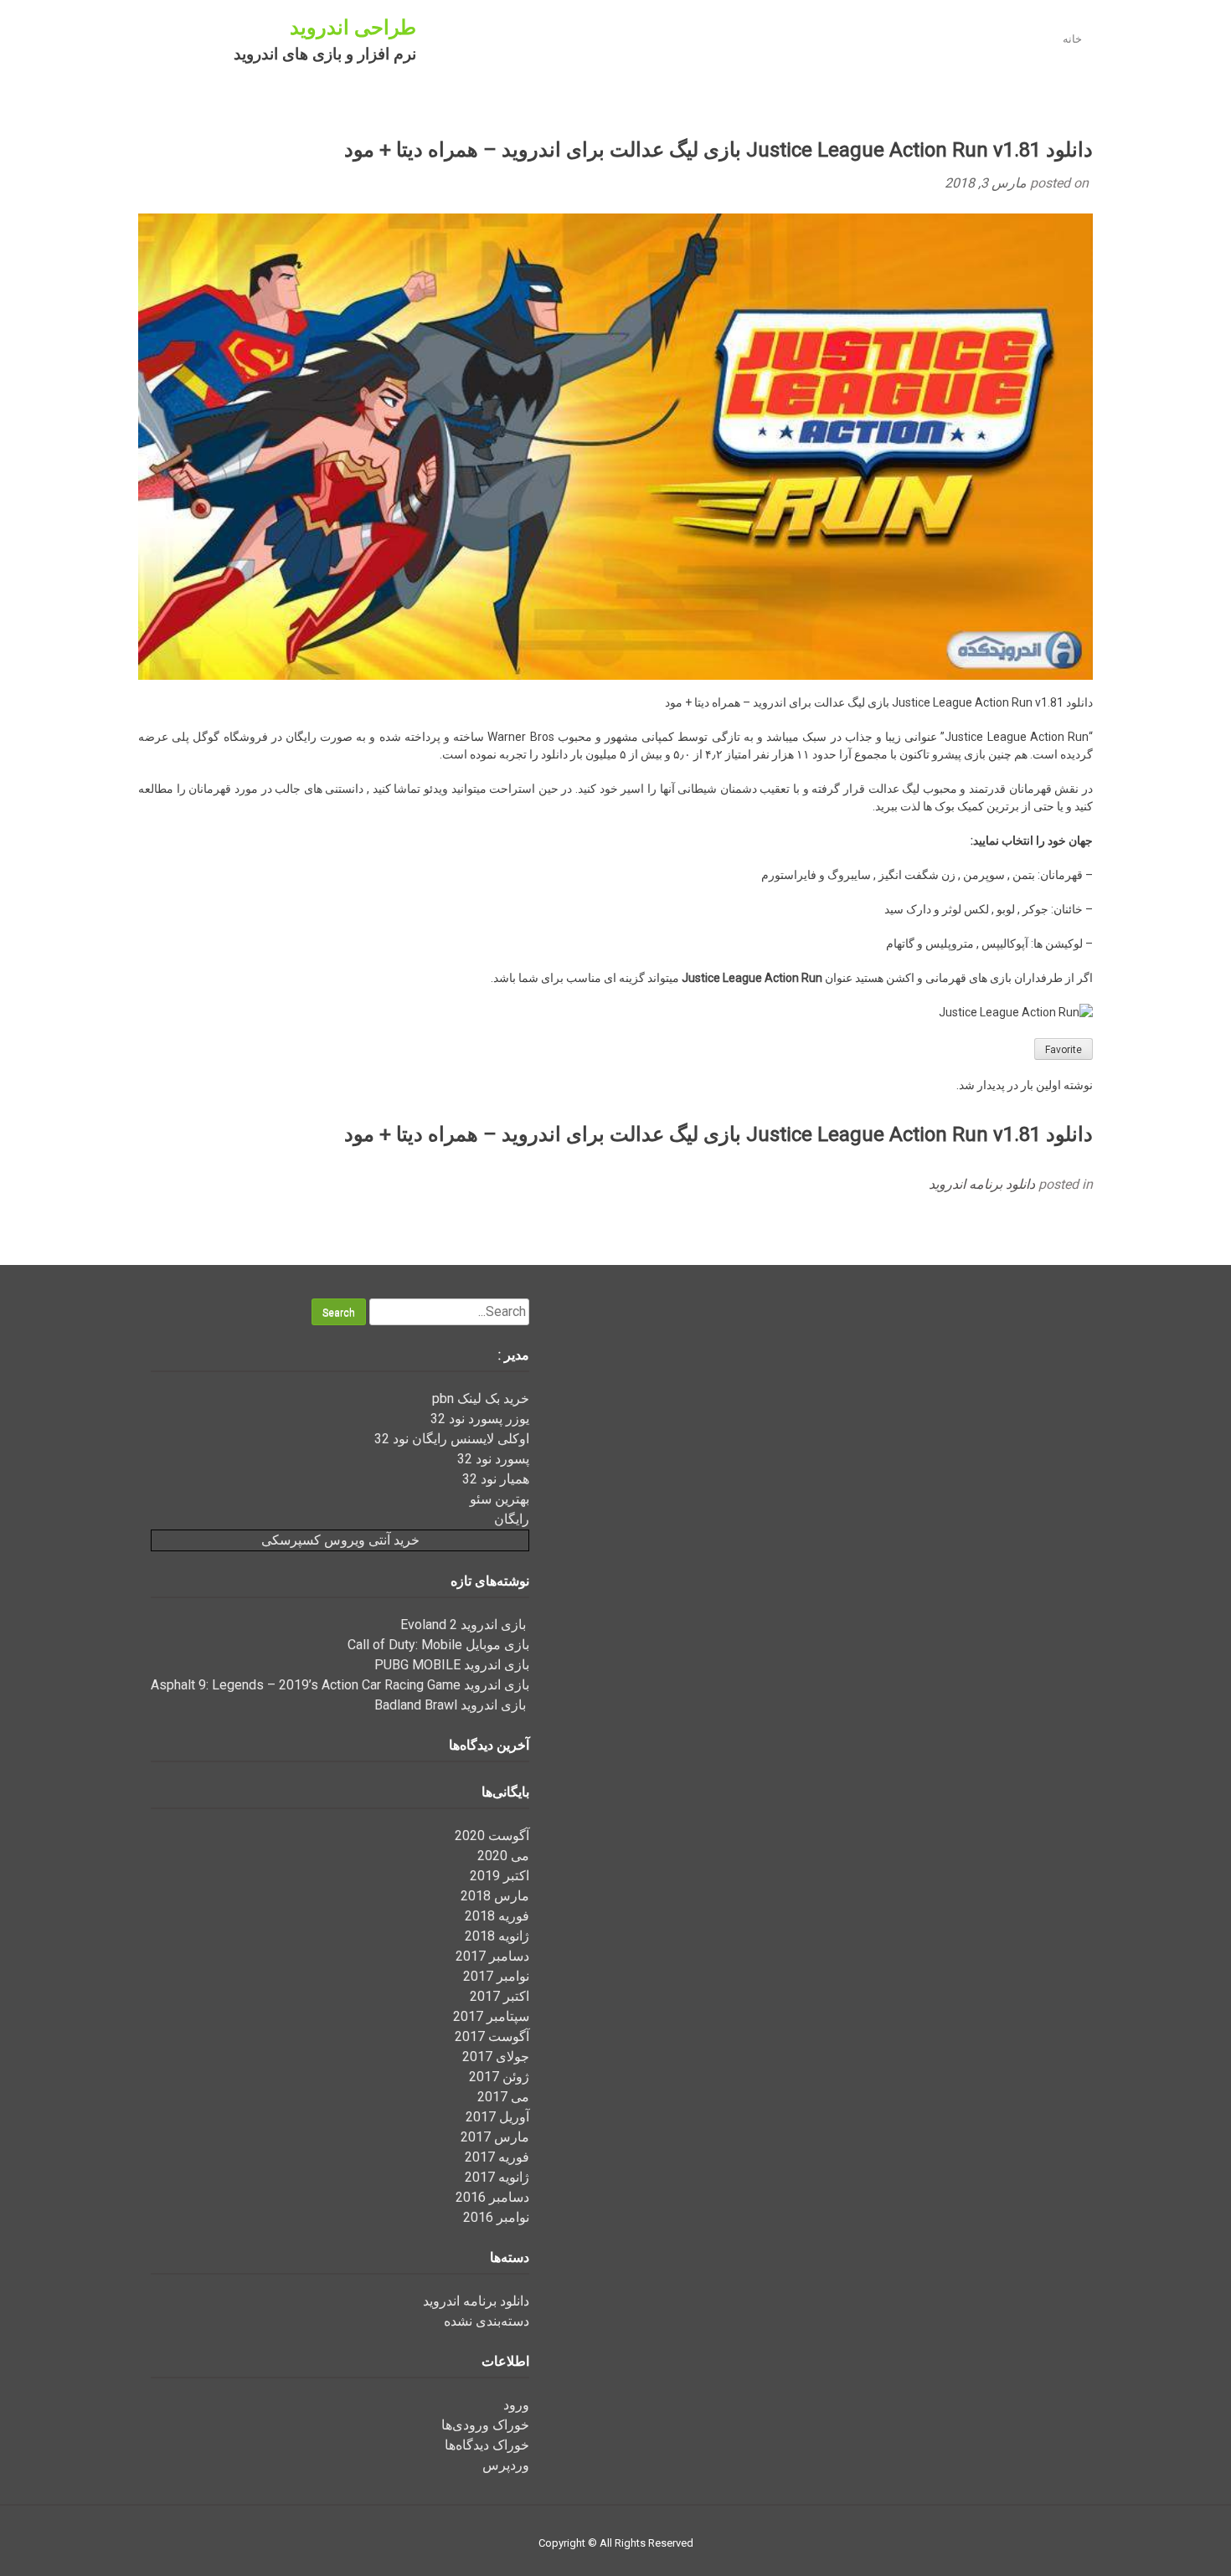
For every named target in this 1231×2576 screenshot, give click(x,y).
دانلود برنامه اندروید (982, 1184)
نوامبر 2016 (496, 2217)
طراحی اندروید (353, 28)
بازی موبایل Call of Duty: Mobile (438, 1645)
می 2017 (503, 2097)
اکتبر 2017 (500, 1996)
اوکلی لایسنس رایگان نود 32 (452, 1439)
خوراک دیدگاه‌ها (487, 2445)
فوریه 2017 (497, 2157)
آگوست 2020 (492, 1836)
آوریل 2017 (497, 2117)
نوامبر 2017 (496, 1976)
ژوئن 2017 (499, 2077)
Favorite (1064, 1050)
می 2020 (503, 1856)
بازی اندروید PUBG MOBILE (452, 1665)
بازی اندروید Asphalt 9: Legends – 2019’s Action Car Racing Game (340, 1685)
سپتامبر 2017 (491, 2016)
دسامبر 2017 (492, 1956)
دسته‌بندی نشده (487, 2321)
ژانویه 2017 (497, 2177)
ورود (516, 2405)
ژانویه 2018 (497, 1936)
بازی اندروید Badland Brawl (452, 1705)
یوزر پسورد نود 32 (480, 1419)
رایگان (512, 1519)
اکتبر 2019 (500, 1876)
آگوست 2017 (492, 2036)
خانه (1072, 39)
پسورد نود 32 (493, 1459)
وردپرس (506, 2465)
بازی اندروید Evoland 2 (465, 1625)
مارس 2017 (495, 2137)
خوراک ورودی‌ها (485, 2425)
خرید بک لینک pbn (481, 1399)
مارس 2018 (495, 1896)
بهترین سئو (500, 1499)
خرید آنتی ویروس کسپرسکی (340, 1540)
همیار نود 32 (496, 1479)
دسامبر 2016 (492, 2197)
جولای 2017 (496, 2057)
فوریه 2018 (497, 1916)
